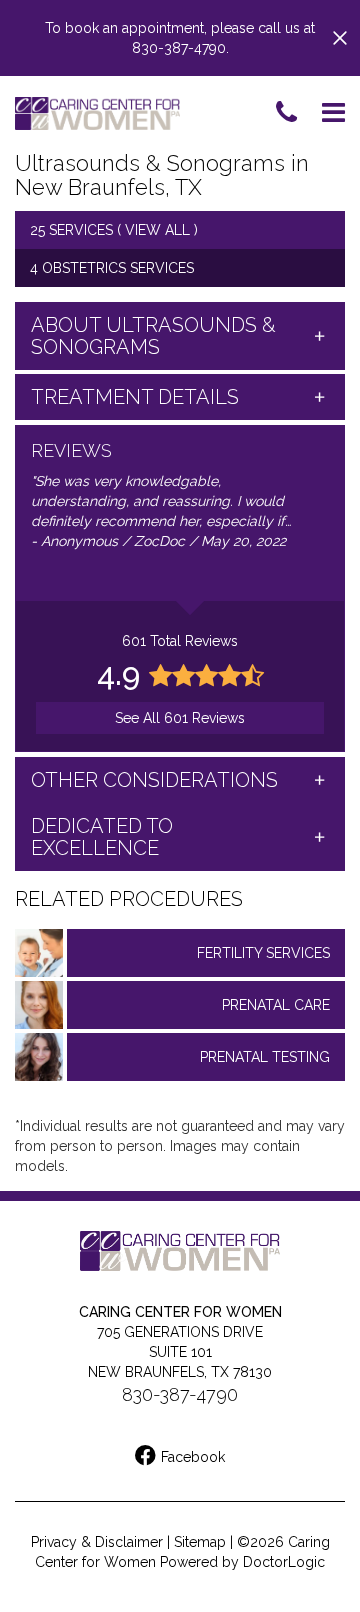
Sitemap (200, 1542)
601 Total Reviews (180, 641)
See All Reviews (180, 718)
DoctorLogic (284, 1562)
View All (157, 230)
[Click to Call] (286, 113)
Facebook (193, 1457)
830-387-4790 (180, 1394)
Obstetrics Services (118, 268)
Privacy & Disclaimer (97, 1542)
